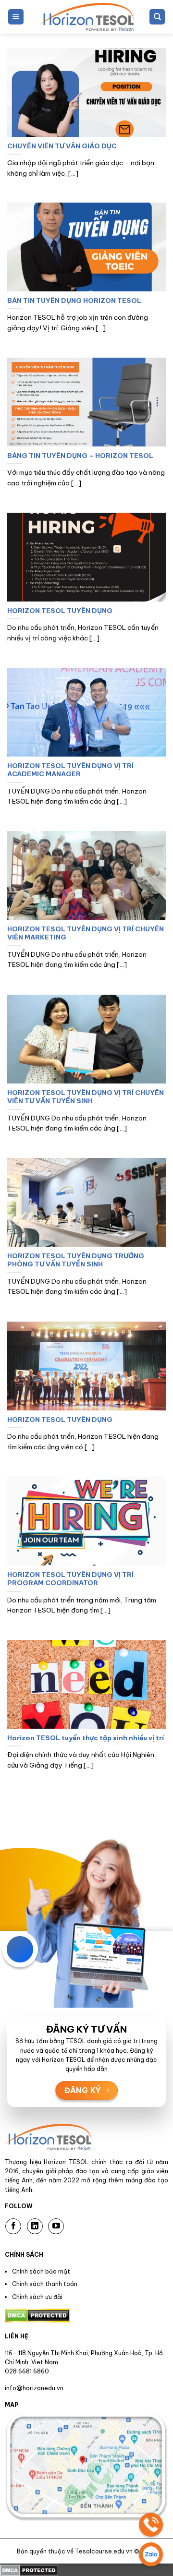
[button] (16, 17)
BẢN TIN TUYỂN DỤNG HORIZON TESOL (74, 301)
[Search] (157, 17)
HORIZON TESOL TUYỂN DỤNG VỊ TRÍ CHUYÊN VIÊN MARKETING (86, 933)
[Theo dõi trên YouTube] (56, 2226)
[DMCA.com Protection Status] (29, 2569)
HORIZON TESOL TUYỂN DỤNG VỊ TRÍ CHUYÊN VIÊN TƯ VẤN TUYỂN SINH (86, 1097)
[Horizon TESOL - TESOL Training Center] (86, 17)
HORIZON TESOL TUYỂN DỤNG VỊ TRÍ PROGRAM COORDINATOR (70, 1579)
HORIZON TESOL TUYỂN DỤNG (60, 611)
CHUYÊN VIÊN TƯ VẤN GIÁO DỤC (62, 146)
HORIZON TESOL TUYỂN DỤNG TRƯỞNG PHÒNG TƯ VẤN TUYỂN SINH (76, 1260)
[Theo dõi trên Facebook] (13, 2226)
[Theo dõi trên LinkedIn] (35, 2226)
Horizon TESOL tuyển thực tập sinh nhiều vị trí (86, 1738)
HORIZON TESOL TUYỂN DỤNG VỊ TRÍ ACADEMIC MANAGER (70, 770)
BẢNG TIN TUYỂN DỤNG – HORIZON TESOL (80, 456)
